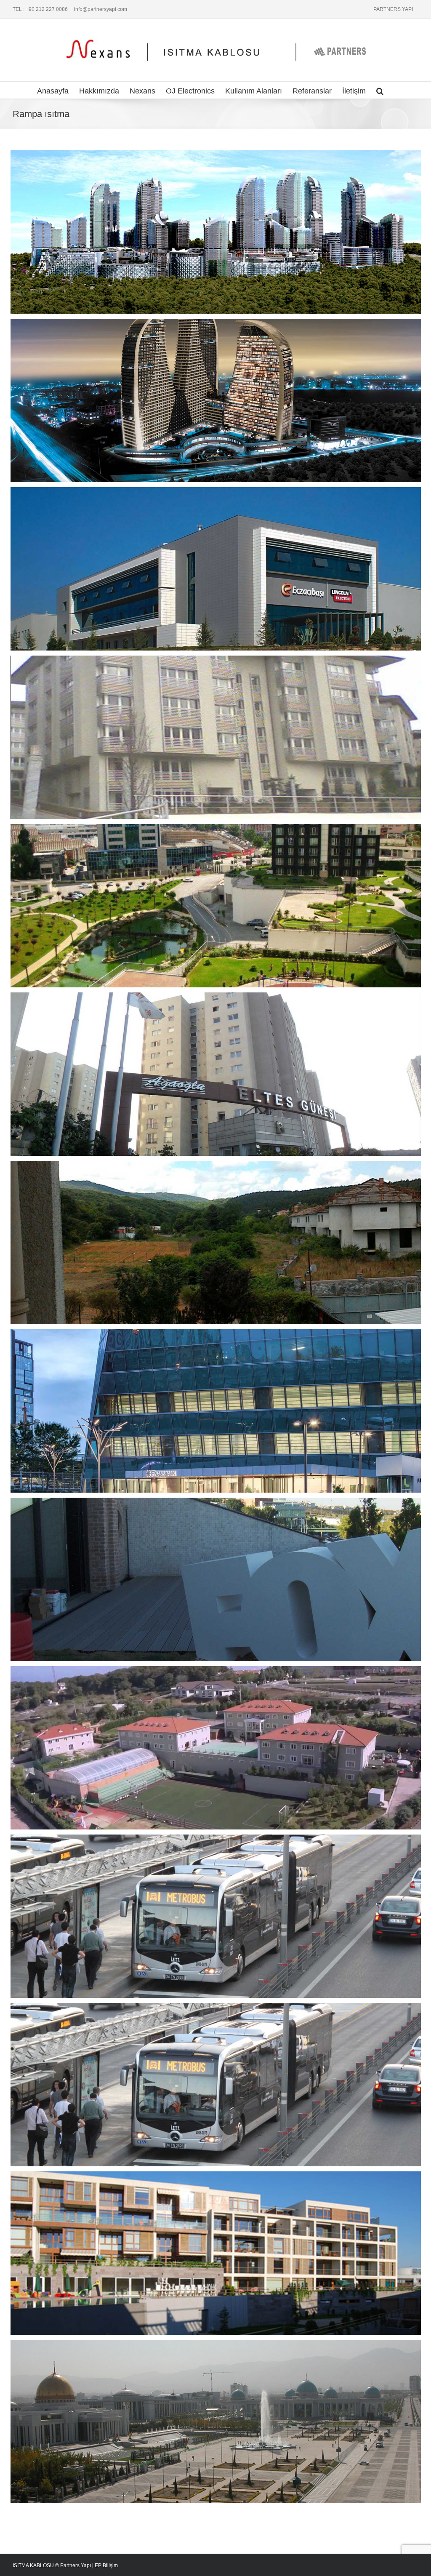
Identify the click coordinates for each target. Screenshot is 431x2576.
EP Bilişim (106, 2565)
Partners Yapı (76, 2565)
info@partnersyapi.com (101, 9)
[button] (380, 90)
